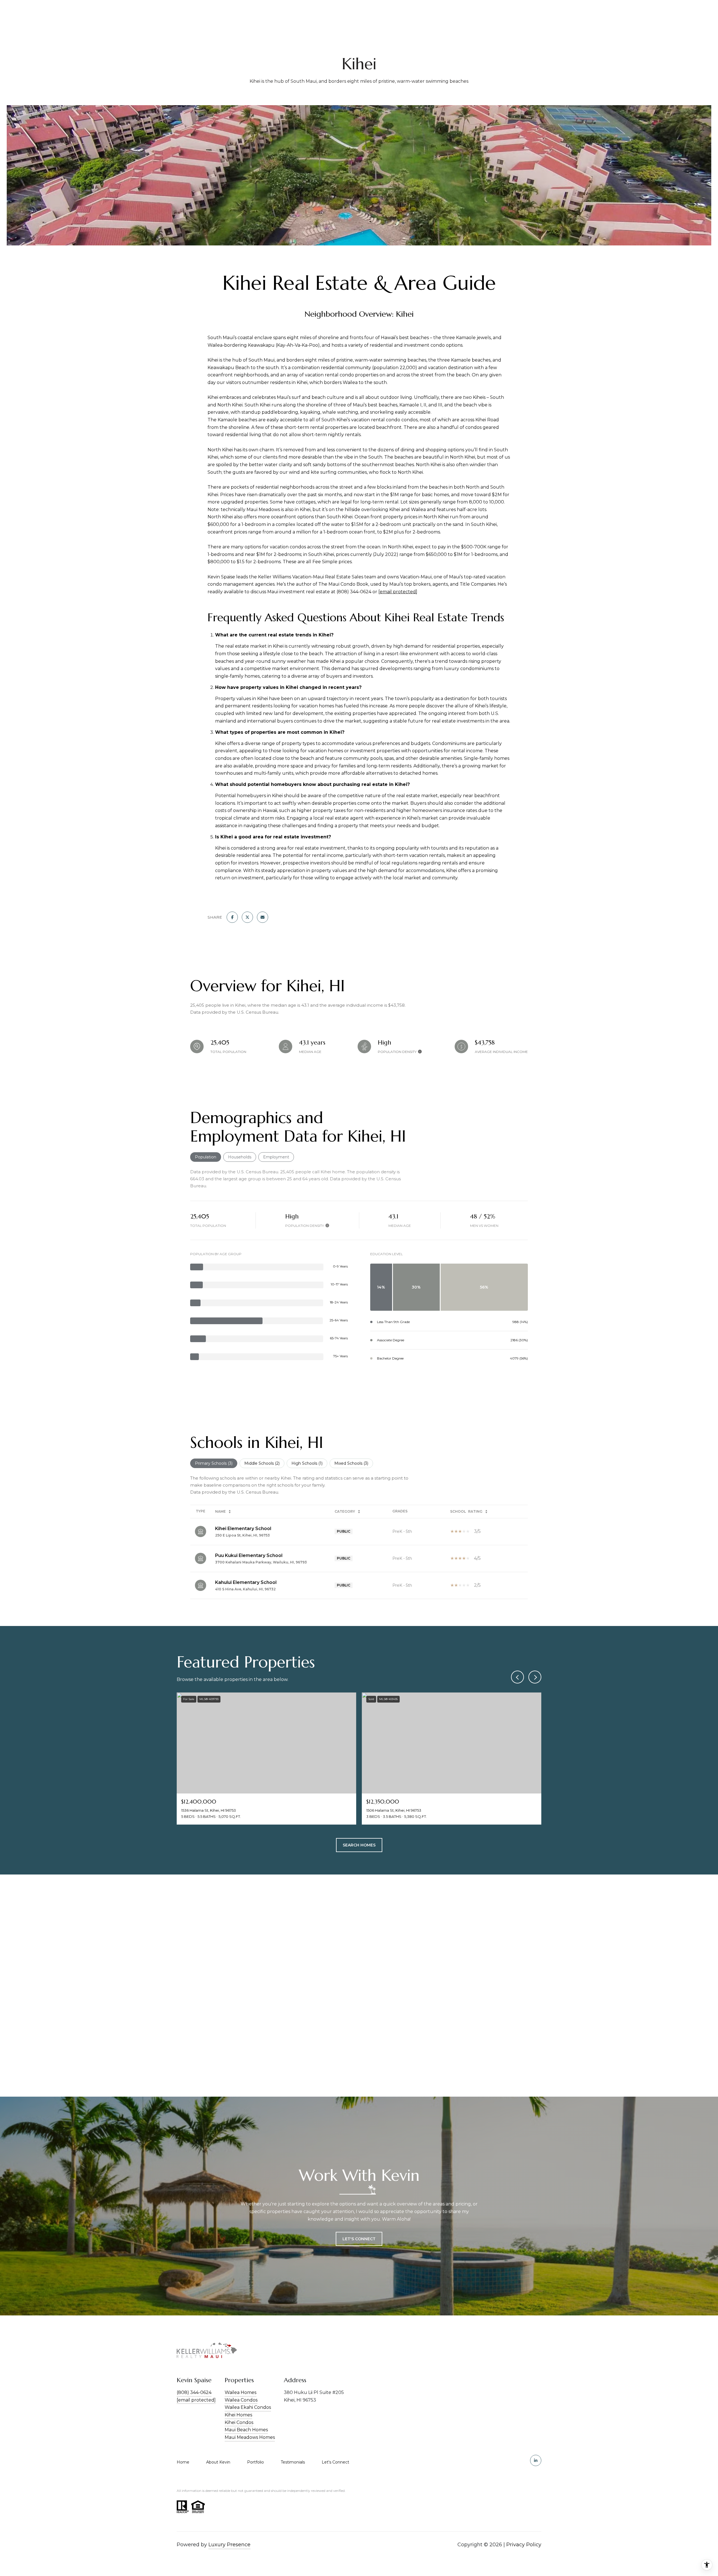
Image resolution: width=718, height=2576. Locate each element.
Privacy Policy (524, 2545)
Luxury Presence (229, 2545)
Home (183, 2462)
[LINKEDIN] (536, 2460)
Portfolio (256, 2462)
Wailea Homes (241, 2392)
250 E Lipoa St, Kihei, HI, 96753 (242, 1535)
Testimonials (293, 2462)
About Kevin (218, 2462)
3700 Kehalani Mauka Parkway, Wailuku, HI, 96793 (261, 1562)
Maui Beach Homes (246, 2430)
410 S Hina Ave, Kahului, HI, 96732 (245, 1589)
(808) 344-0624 (194, 2392)
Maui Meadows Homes (250, 2437)
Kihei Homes (238, 2415)
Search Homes (359, 1845)
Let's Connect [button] (359, 2239)
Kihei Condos (239, 2422)
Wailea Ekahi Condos (248, 2407)
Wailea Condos (241, 2400)
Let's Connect (335, 2462)
